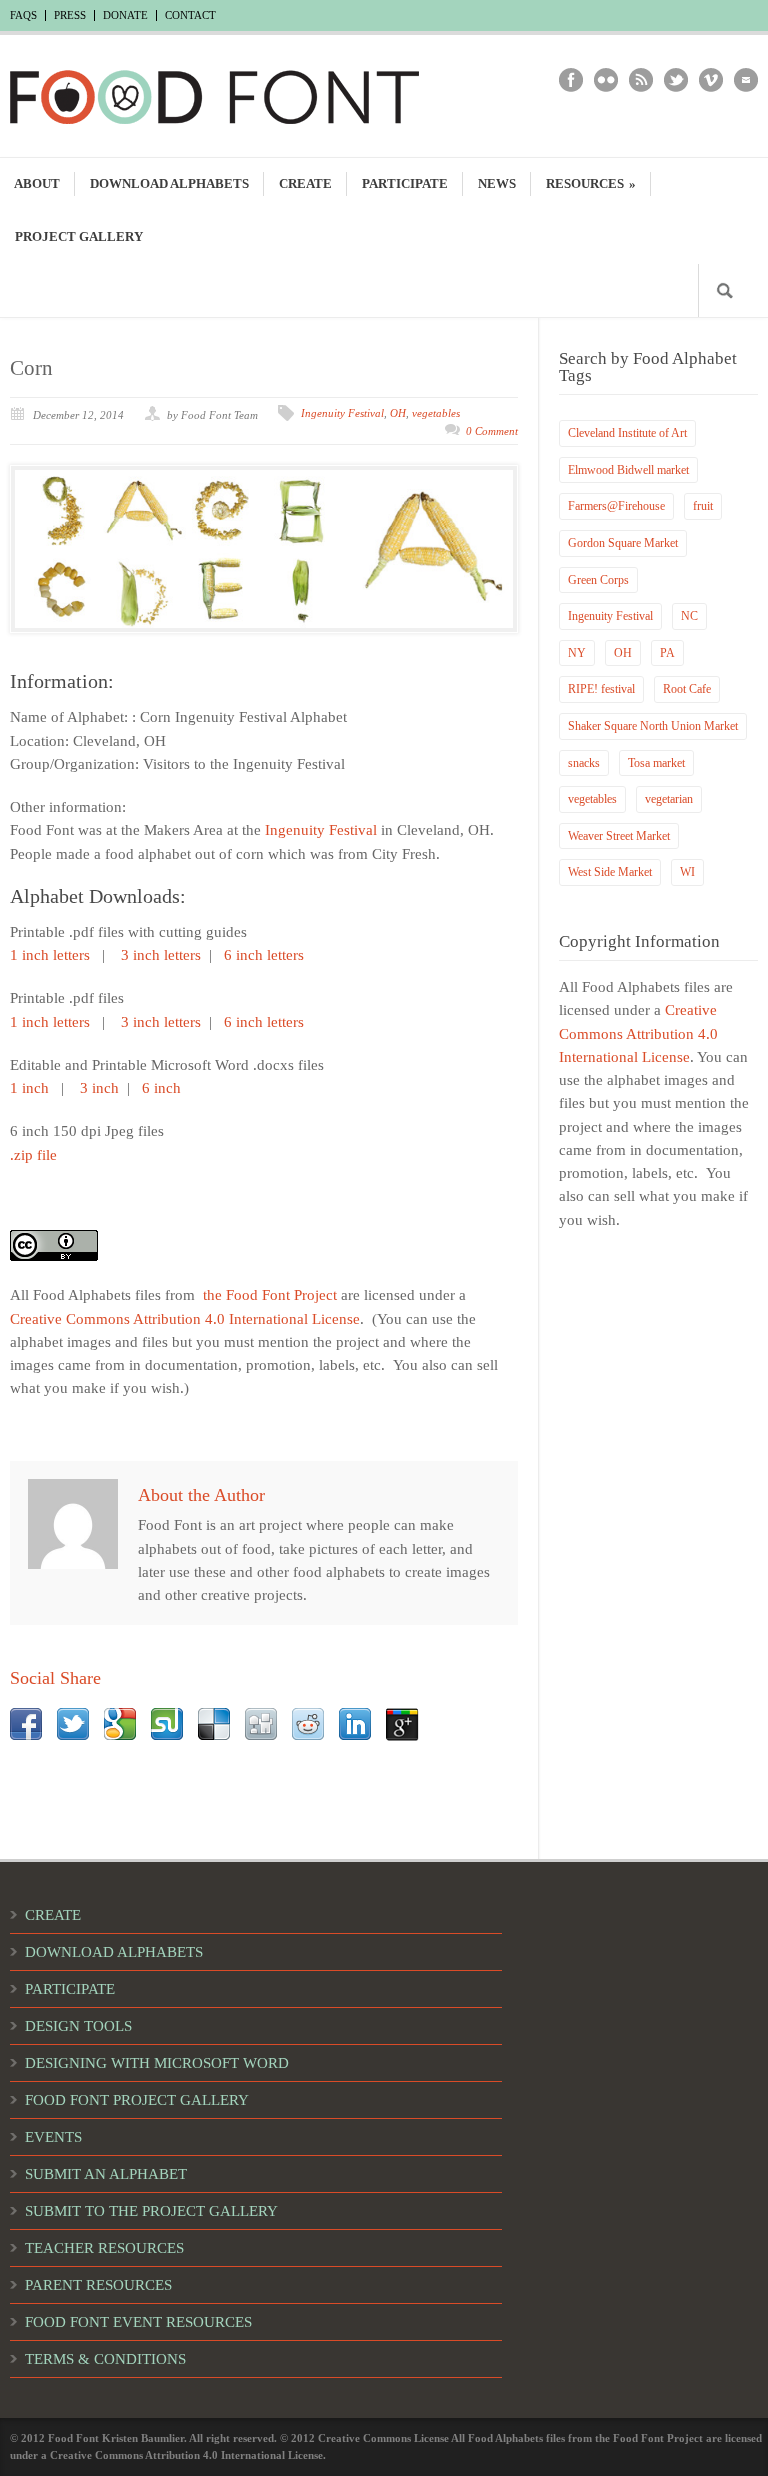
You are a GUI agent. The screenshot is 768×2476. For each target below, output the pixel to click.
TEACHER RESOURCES (104, 2248)
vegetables (436, 413)
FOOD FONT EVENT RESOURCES (138, 2322)
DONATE (125, 15)
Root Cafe (687, 689)
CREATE (305, 183)
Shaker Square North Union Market (653, 726)
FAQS (23, 15)
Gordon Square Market (623, 543)
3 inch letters (161, 955)
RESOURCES (591, 183)
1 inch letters (50, 955)
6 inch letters (266, 955)
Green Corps (598, 580)
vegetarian (669, 799)
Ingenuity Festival (342, 413)
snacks (584, 763)
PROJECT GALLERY (79, 236)
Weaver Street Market (619, 836)
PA (667, 653)
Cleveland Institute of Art (627, 433)
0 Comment (492, 431)
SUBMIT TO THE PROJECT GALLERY (151, 2211)
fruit (703, 506)
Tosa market (656, 763)
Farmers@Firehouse (616, 506)
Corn (31, 368)
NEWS (497, 183)
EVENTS (53, 2137)
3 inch (99, 1088)
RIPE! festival (601, 689)
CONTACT (190, 15)
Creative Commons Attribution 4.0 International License (185, 1319)
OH (398, 413)
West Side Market (610, 872)
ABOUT (37, 183)
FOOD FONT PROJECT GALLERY (137, 2100)
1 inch (29, 1088)
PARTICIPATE (405, 183)
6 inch (161, 1088)
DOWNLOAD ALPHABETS (169, 183)
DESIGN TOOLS (78, 2026)
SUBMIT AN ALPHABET (106, 2174)
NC (689, 616)
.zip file (33, 1155)
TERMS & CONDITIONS (105, 2359)
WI (687, 872)
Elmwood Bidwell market (628, 470)
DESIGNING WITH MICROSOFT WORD (157, 2063)
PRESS (70, 15)
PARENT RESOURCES (98, 2285)
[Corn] (264, 549)
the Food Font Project (270, 1295)
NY (577, 653)
